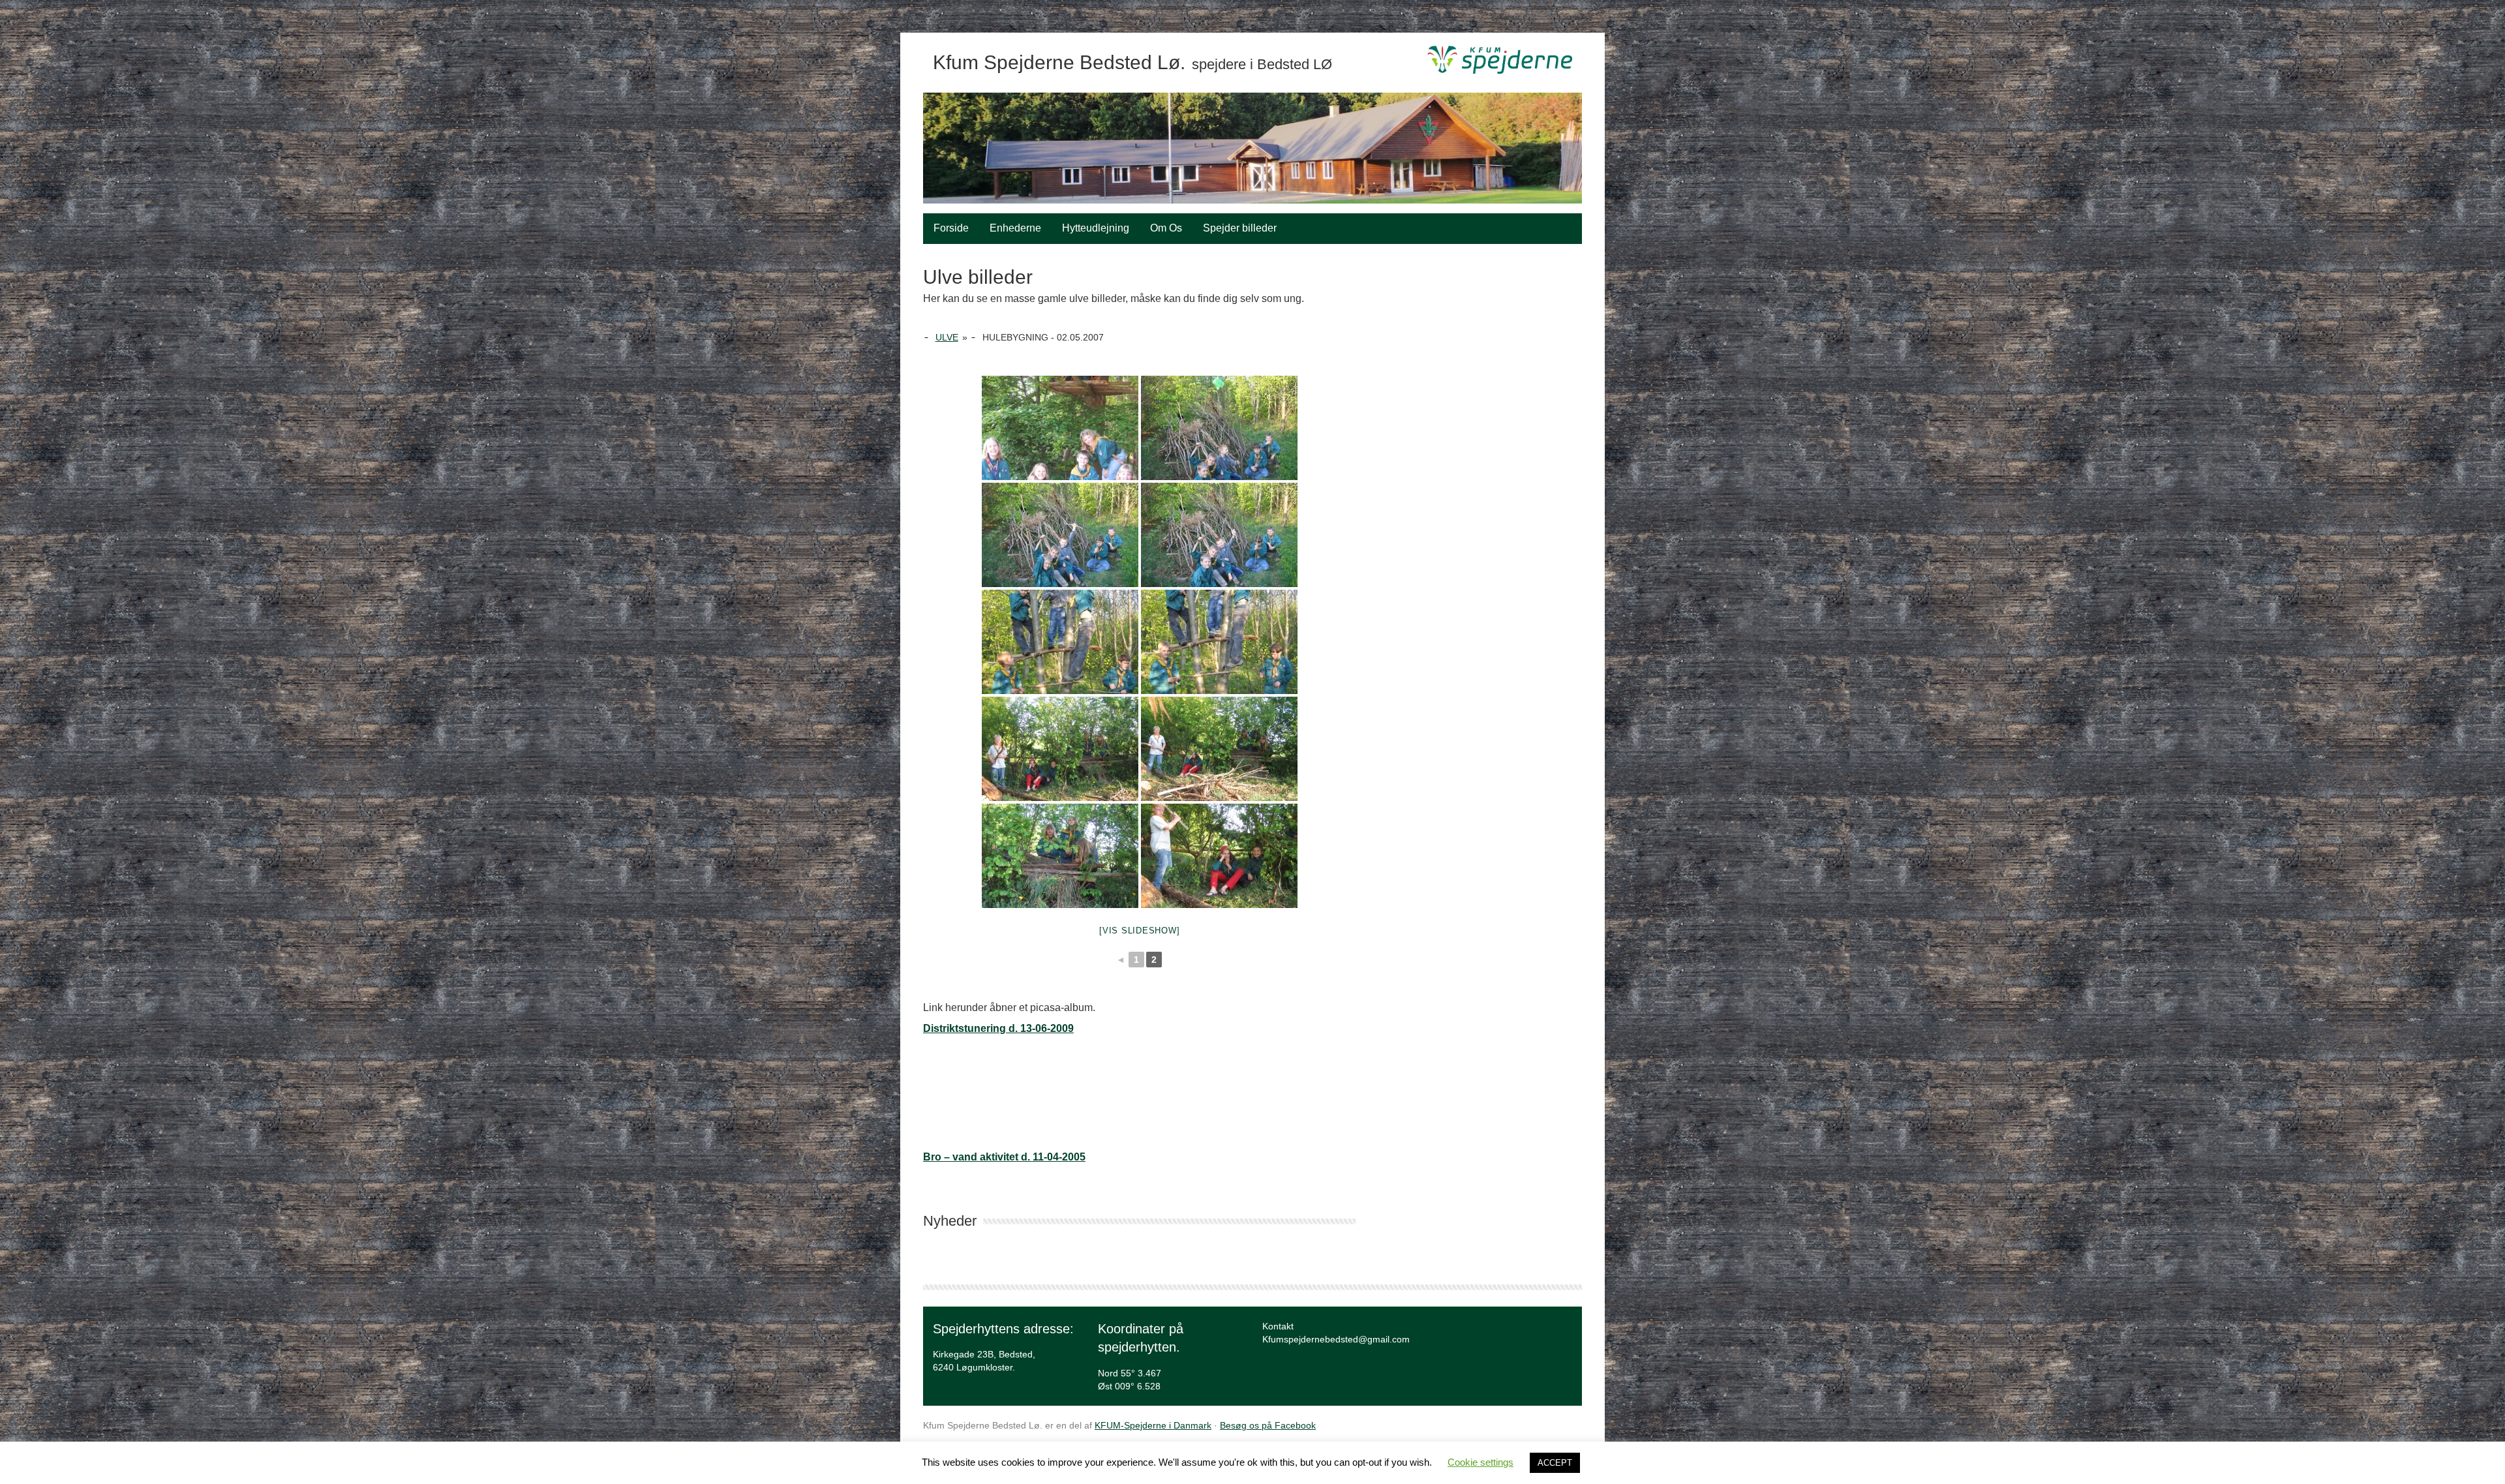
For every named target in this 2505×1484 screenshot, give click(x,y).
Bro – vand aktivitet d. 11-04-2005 (1004, 1157)
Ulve (947, 337)
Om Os (1166, 228)
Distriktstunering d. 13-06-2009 (998, 1028)
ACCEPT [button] (1555, 1463)
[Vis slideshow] (1139, 931)
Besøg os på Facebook (1268, 1425)
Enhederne (1015, 228)
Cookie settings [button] (1480, 1462)
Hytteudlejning (1096, 228)
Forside (951, 228)
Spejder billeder (1240, 228)
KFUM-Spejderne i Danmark (1153, 1425)
